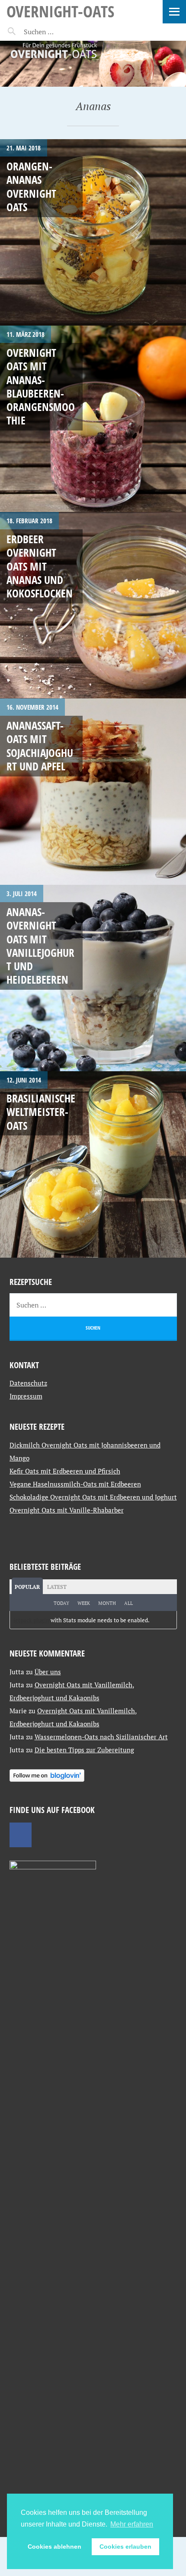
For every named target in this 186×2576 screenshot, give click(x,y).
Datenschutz (28, 1383)
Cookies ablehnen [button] (55, 2547)
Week (84, 1603)
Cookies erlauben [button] (125, 2547)
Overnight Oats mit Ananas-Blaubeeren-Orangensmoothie (41, 386)
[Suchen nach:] (59, 32)
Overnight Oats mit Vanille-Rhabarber (67, 1510)
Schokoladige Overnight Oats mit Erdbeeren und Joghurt (93, 1497)
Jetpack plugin (31, 1620)
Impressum (26, 1396)
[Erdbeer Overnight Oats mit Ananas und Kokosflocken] (93, 605)
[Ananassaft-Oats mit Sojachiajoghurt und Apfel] (93, 792)
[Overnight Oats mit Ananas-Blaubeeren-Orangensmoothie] (93, 419)
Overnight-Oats (60, 11)
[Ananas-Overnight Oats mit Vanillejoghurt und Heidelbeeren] (93, 978)
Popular (27, 1587)
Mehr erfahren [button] (132, 2524)
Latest (57, 1587)
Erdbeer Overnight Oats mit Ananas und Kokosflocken (40, 566)
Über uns (48, 1672)
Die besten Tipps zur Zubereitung (84, 1750)
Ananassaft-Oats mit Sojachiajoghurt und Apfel (40, 746)
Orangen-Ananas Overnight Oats (31, 186)
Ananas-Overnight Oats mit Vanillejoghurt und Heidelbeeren (40, 946)
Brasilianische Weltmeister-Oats (41, 1112)
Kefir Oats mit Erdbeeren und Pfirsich (65, 1471)
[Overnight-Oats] (93, 64)
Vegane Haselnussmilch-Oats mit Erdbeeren (75, 1484)
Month (107, 1603)
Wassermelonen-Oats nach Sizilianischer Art (101, 1737)
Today (61, 1603)
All (128, 1603)
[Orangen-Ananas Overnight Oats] (93, 232)
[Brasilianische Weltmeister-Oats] (93, 1164)
